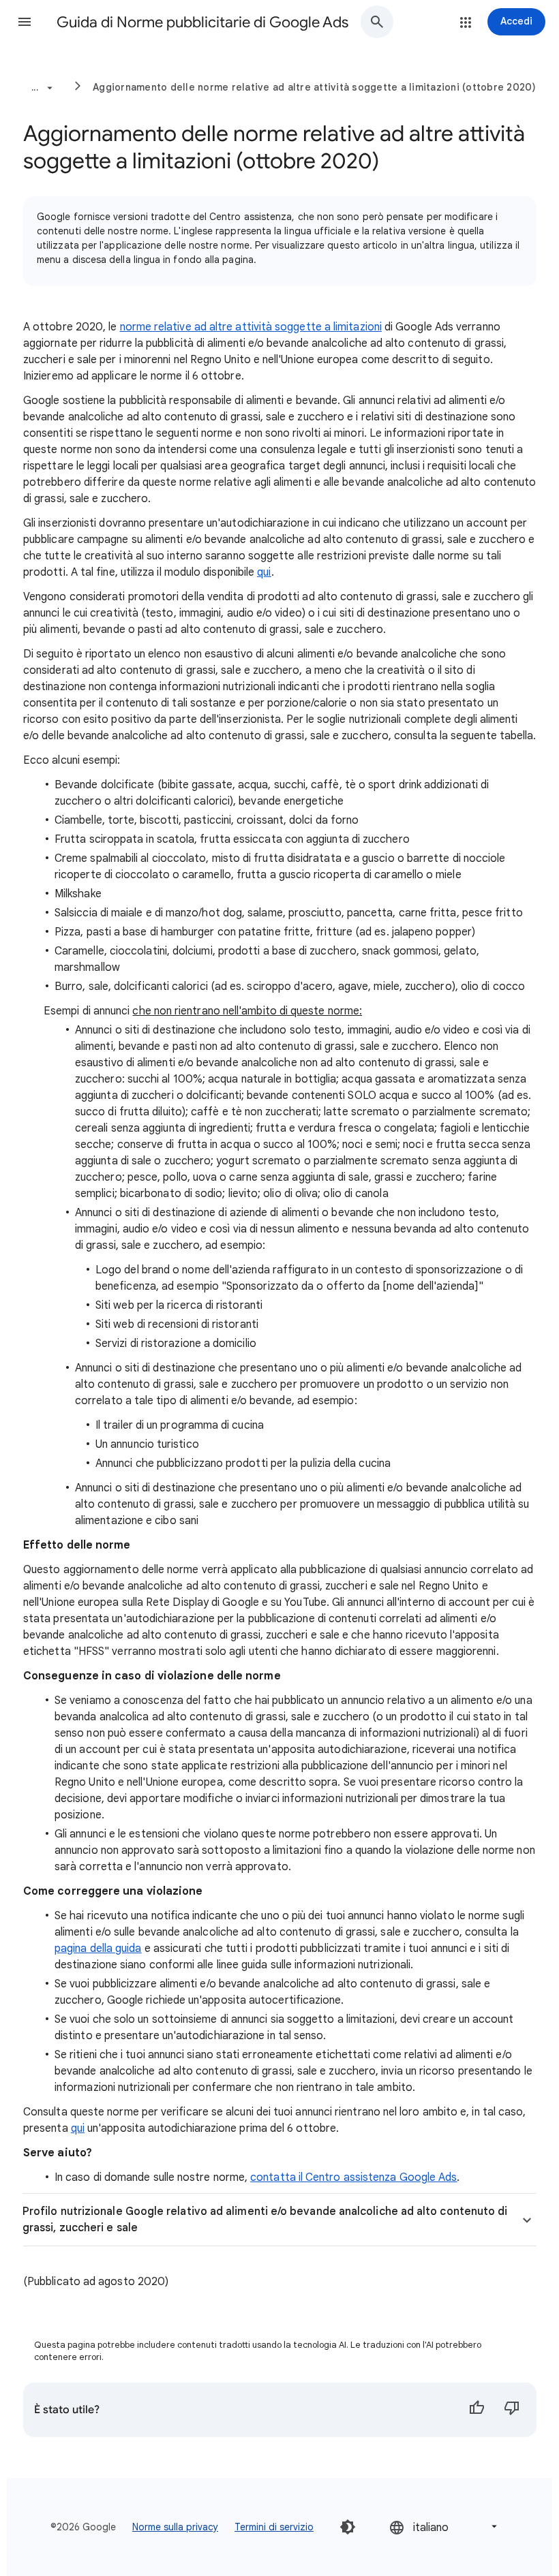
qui (78, 2128)
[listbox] (444, 2527)
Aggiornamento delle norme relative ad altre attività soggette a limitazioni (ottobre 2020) (315, 87)
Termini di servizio (274, 2527)
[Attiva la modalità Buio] (348, 2527)
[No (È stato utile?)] (512, 2410)
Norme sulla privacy (175, 2527)
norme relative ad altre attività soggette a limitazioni (251, 327)
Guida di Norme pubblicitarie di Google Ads (202, 22)
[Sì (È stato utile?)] (477, 2410)
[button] (25, 22)
